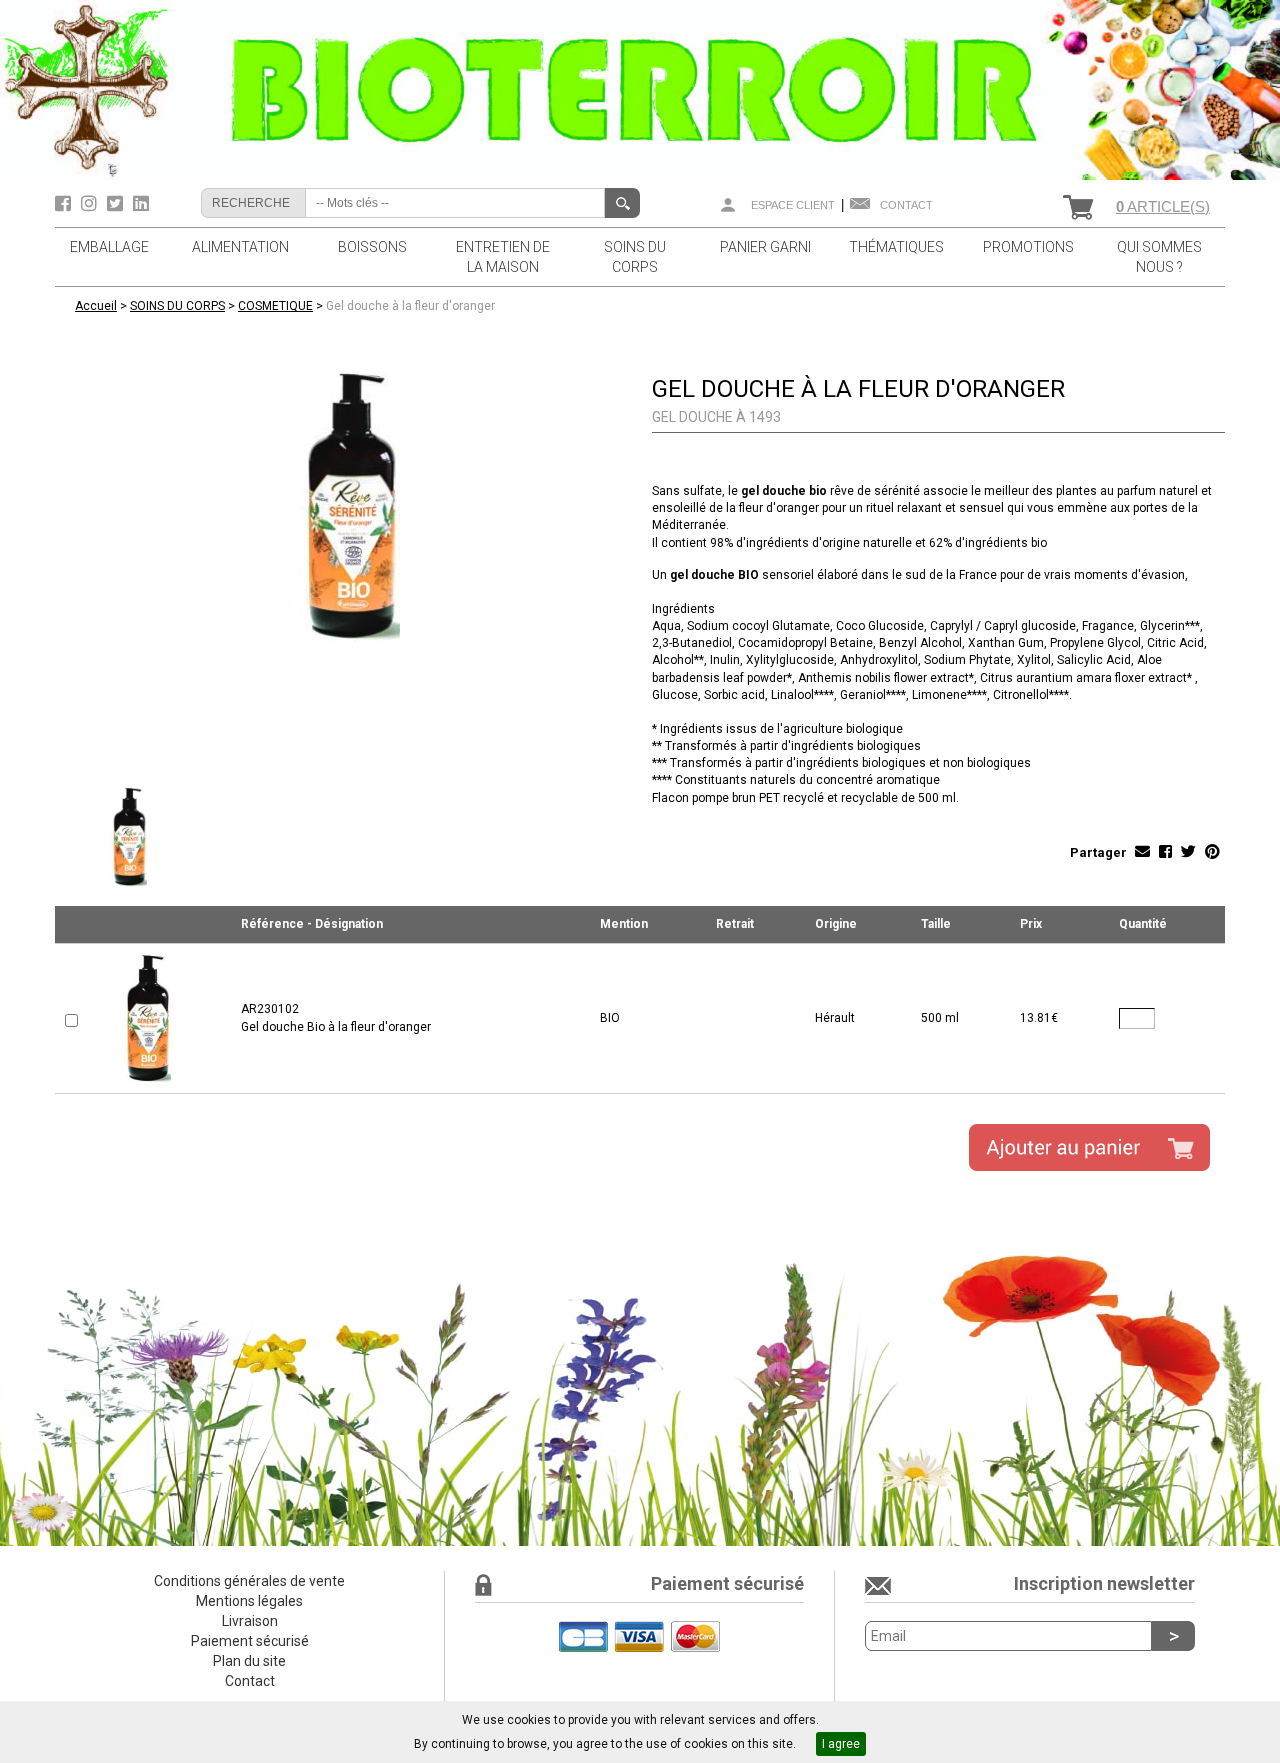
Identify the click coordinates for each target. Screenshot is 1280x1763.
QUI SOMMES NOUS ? (1159, 257)
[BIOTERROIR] (640, 89)
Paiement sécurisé (250, 1641)
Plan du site (249, 1661)
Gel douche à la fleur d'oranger (410, 306)
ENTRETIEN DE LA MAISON (503, 257)
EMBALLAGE (109, 247)
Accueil (96, 306)
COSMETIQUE (275, 306)
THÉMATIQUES (896, 247)
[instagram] (91, 204)
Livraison (250, 1621)
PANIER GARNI (765, 247)
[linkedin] (141, 204)
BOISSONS (372, 247)
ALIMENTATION (240, 247)
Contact (906, 205)
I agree (841, 1744)
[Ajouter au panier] (1089, 1147)
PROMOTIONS (1028, 247)
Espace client (793, 205)
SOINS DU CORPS (635, 257)
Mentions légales (249, 1601)
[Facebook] (65, 204)
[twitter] (117, 204)
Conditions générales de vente (249, 1581)
